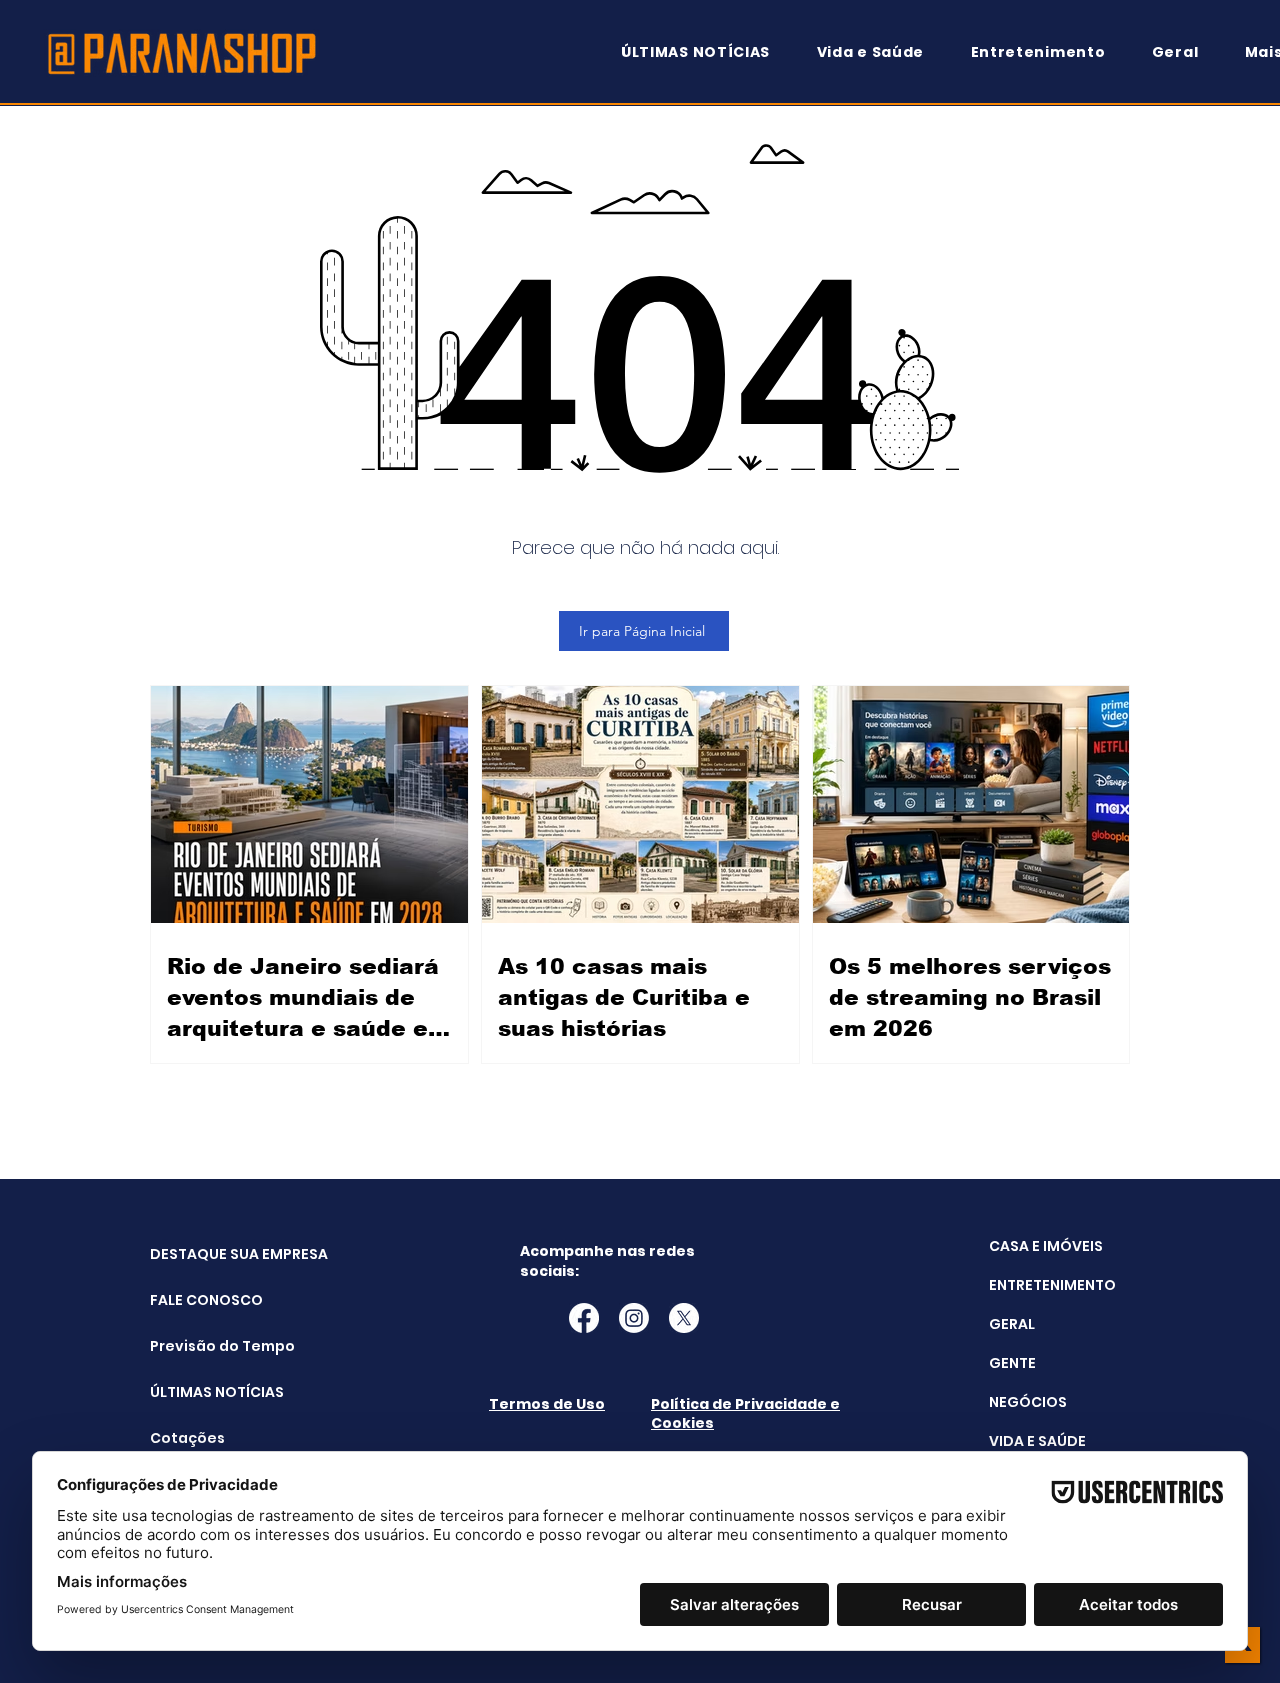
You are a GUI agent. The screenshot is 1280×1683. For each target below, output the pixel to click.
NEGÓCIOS (1028, 1402)
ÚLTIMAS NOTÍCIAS (200, 1392)
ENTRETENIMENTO (1052, 1285)
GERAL (1012, 1324)
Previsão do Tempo (200, 1346)
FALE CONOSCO (200, 1300)
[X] (684, 1318)
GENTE (1012, 1363)
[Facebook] (584, 1318)
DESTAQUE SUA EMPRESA (200, 1254)
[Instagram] (634, 1318)
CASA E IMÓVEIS (1046, 1246)
